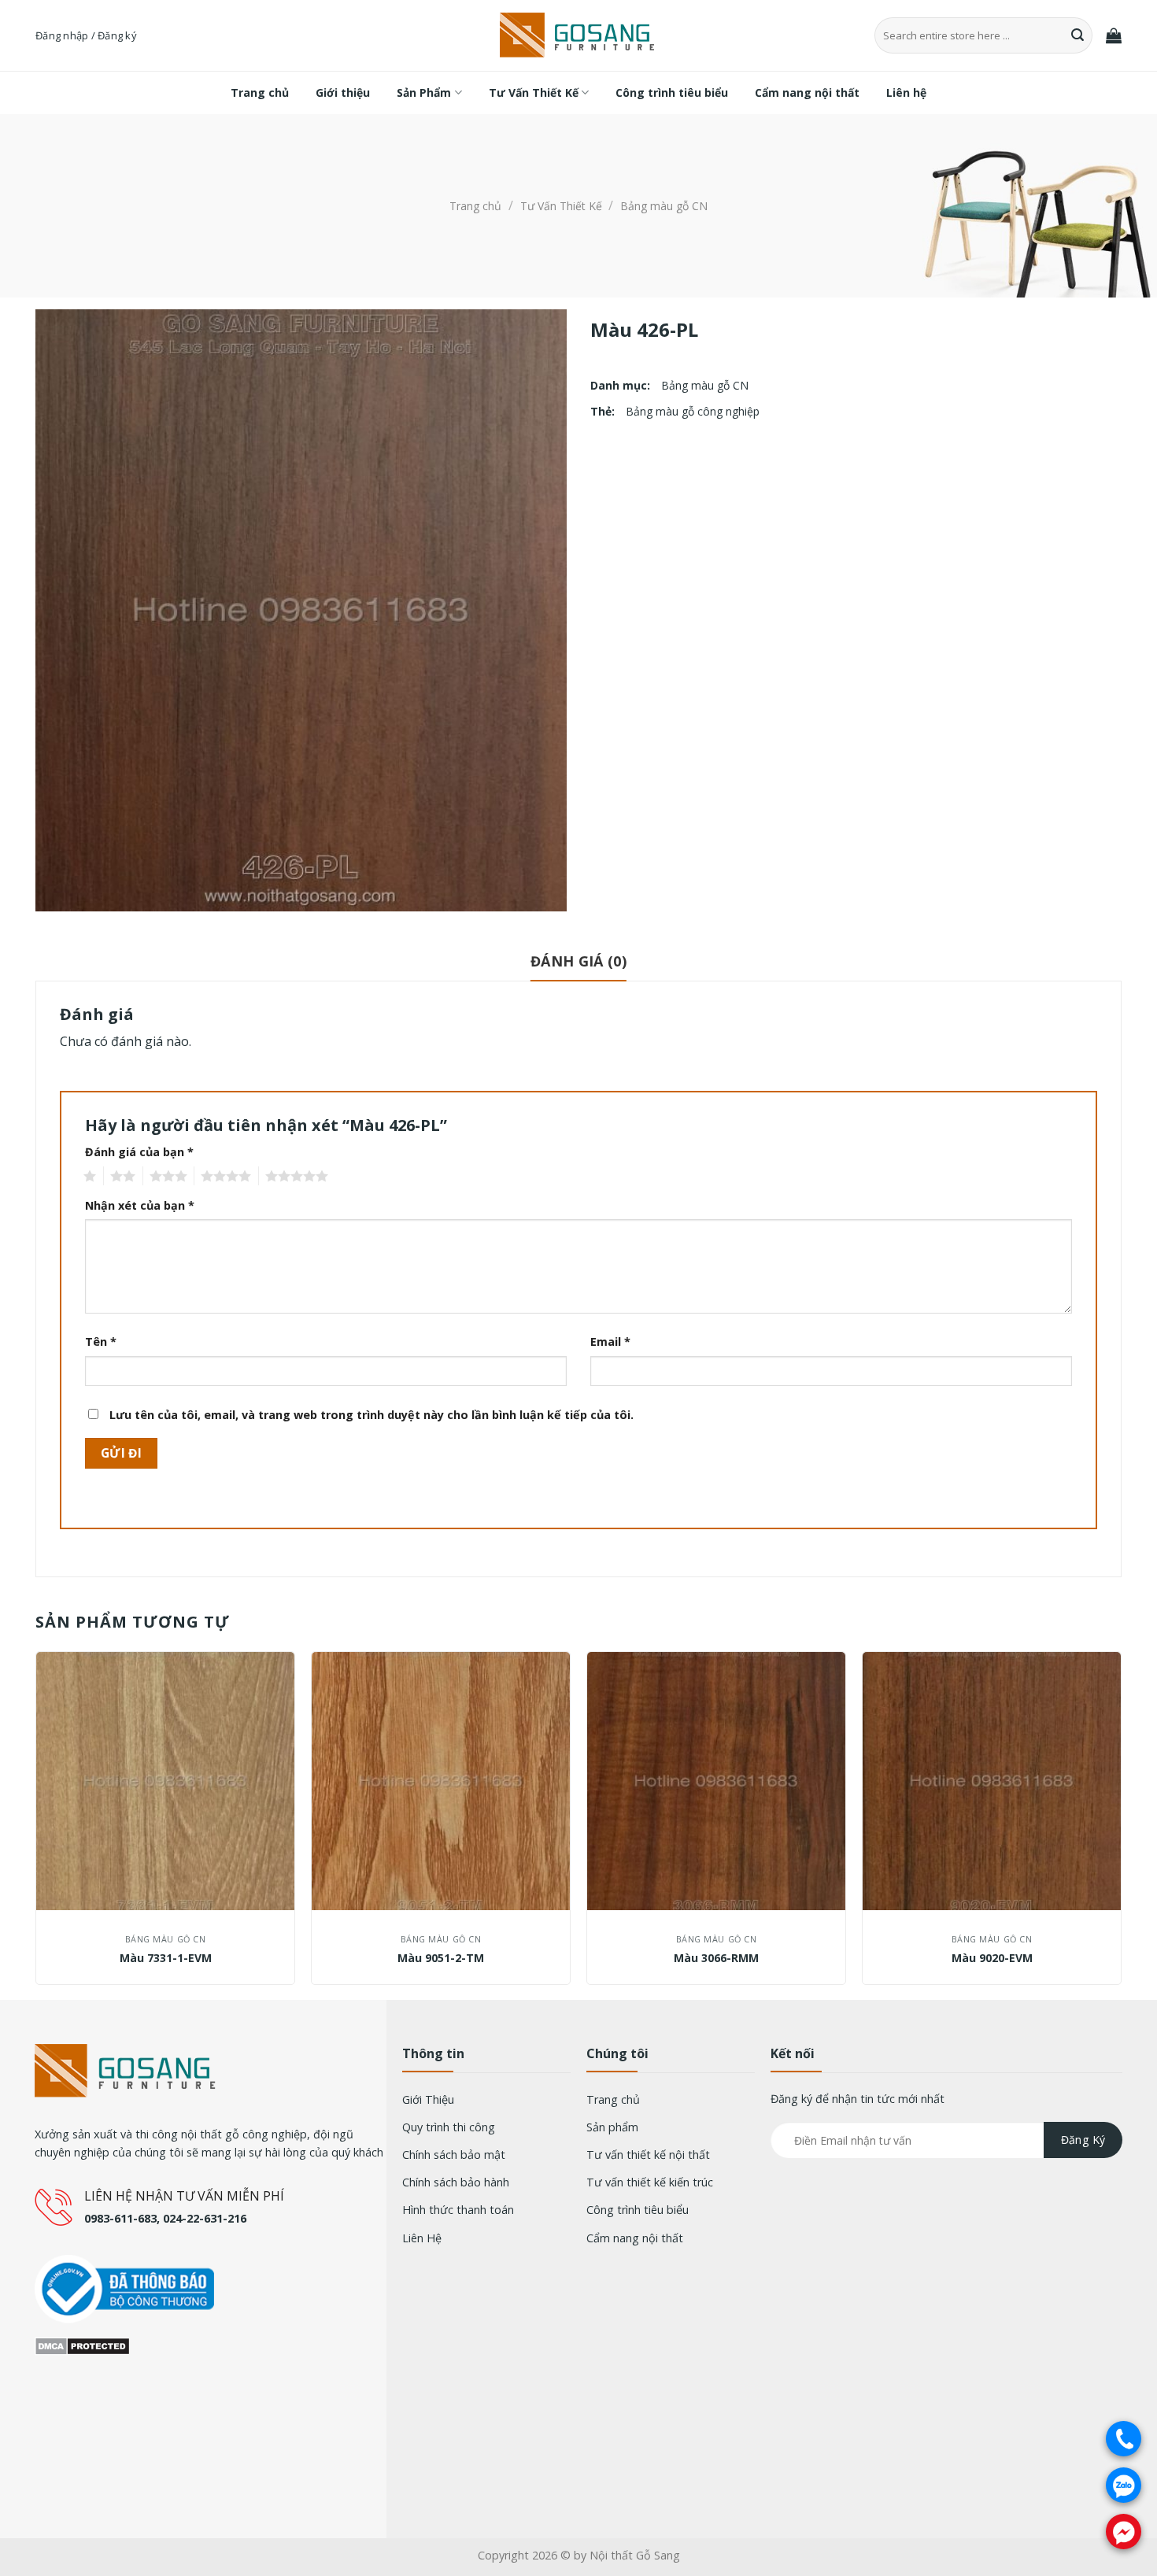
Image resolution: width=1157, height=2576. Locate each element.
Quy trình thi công (449, 2127)
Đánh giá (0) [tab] (578, 961)
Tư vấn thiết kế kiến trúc (650, 2182)
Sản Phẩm (424, 92)
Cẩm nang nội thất (807, 92)
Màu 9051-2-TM (441, 1958)
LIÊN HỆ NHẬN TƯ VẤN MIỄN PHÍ (184, 2196)
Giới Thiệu (428, 2099)
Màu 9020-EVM (992, 1958)
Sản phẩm (612, 2127)
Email (610, 1342)
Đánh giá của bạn (139, 1152)
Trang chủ (260, 92)
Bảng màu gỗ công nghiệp (693, 411)
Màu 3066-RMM (716, 1958)
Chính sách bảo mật (454, 2155)
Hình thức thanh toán (458, 2210)
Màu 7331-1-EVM (166, 1958)
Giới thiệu (343, 92)
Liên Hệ (422, 2238)
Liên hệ (906, 92)
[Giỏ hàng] (1114, 35)
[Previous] (36, 1824)
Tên (101, 1342)
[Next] (1121, 1824)
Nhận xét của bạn (140, 1205)
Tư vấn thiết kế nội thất (648, 2155)
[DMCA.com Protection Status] (82, 2345)
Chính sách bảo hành (456, 2182)
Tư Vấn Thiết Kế (534, 92)
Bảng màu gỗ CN (664, 206)
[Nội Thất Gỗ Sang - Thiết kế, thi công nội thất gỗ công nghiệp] (578, 36)
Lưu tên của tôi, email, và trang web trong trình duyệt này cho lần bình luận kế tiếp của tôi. (371, 1415)
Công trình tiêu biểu (672, 92)
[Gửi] (1078, 35)
